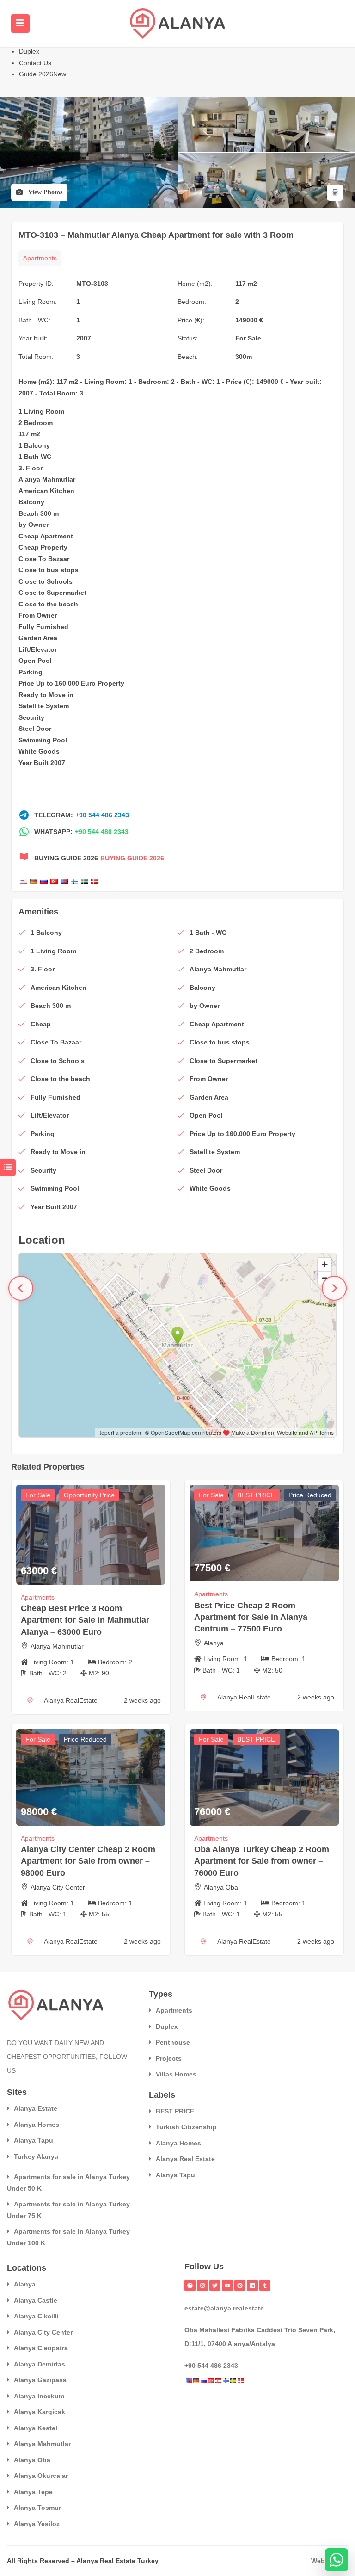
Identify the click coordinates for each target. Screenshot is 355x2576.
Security (31, 717)
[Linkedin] (252, 2286)
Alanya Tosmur (37, 2508)
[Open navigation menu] (20, 24)
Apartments (40, 258)
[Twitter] (215, 2286)
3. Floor (31, 468)
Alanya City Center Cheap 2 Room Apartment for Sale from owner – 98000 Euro (88, 1861)
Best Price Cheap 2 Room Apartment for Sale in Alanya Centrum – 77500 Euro (251, 1617)
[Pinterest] (240, 2286)
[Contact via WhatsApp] (337, 2560)
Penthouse (173, 2042)
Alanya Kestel (36, 2428)
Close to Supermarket (52, 593)
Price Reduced (310, 1495)
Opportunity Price (89, 1495)
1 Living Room (41, 411)
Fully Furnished (43, 627)
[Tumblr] (265, 2286)
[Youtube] (227, 2286)
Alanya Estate (36, 2108)
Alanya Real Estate (185, 2159)
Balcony (31, 502)
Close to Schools (46, 581)
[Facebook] (190, 2286)
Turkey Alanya (36, 2156)
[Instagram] (202, 2286)
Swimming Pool (43, 740)
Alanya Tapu (34, 2140)
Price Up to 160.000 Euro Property (71, 683)
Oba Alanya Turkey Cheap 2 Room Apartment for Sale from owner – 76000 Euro (262, 1861)
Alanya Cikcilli (36, 2316)
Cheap (29, 536)
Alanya (214, 1643)
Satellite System (44, 706)
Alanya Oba (221, 1887)
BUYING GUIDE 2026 (132, 858)
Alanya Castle (36, 2300)
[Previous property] (21, 1288)
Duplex (29, 51)
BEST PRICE (256, 1495)
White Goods (39, 751)
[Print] (335, 193)
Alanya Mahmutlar (47, 479)
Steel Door (35, 729)
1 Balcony (34, 445)
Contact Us (35, 63)
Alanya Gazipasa (40, 2380)
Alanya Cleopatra (41, 2348)
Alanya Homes (37, 2125)
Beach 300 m (39, 513)
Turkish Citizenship (186, 2127)
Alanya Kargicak (40, 2412)
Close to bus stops (49, 570)
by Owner (34, 525)
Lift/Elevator (38, 649)
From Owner (38, 615)
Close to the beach (48, 604)
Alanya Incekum (39, 2396)
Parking (31, 672)
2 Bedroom (36, 423)
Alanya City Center (58, 1887)
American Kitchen (46, 491)
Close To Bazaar (44, 559)
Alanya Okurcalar (41, 2476)
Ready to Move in (46, 695)
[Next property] (334, 1288)
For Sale (248, 338)
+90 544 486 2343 (102, 815)
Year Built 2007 (42, 763)
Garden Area (38, 638)
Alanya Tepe (33, 2492)
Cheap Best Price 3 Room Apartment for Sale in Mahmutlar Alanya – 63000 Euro (85, 1620)
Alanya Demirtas (40, 2364)
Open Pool (35, 661)
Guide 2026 (43, 74)
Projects (169, 2058)
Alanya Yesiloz (37, 2524)
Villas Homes (176, 2074)
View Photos (44, 192)
